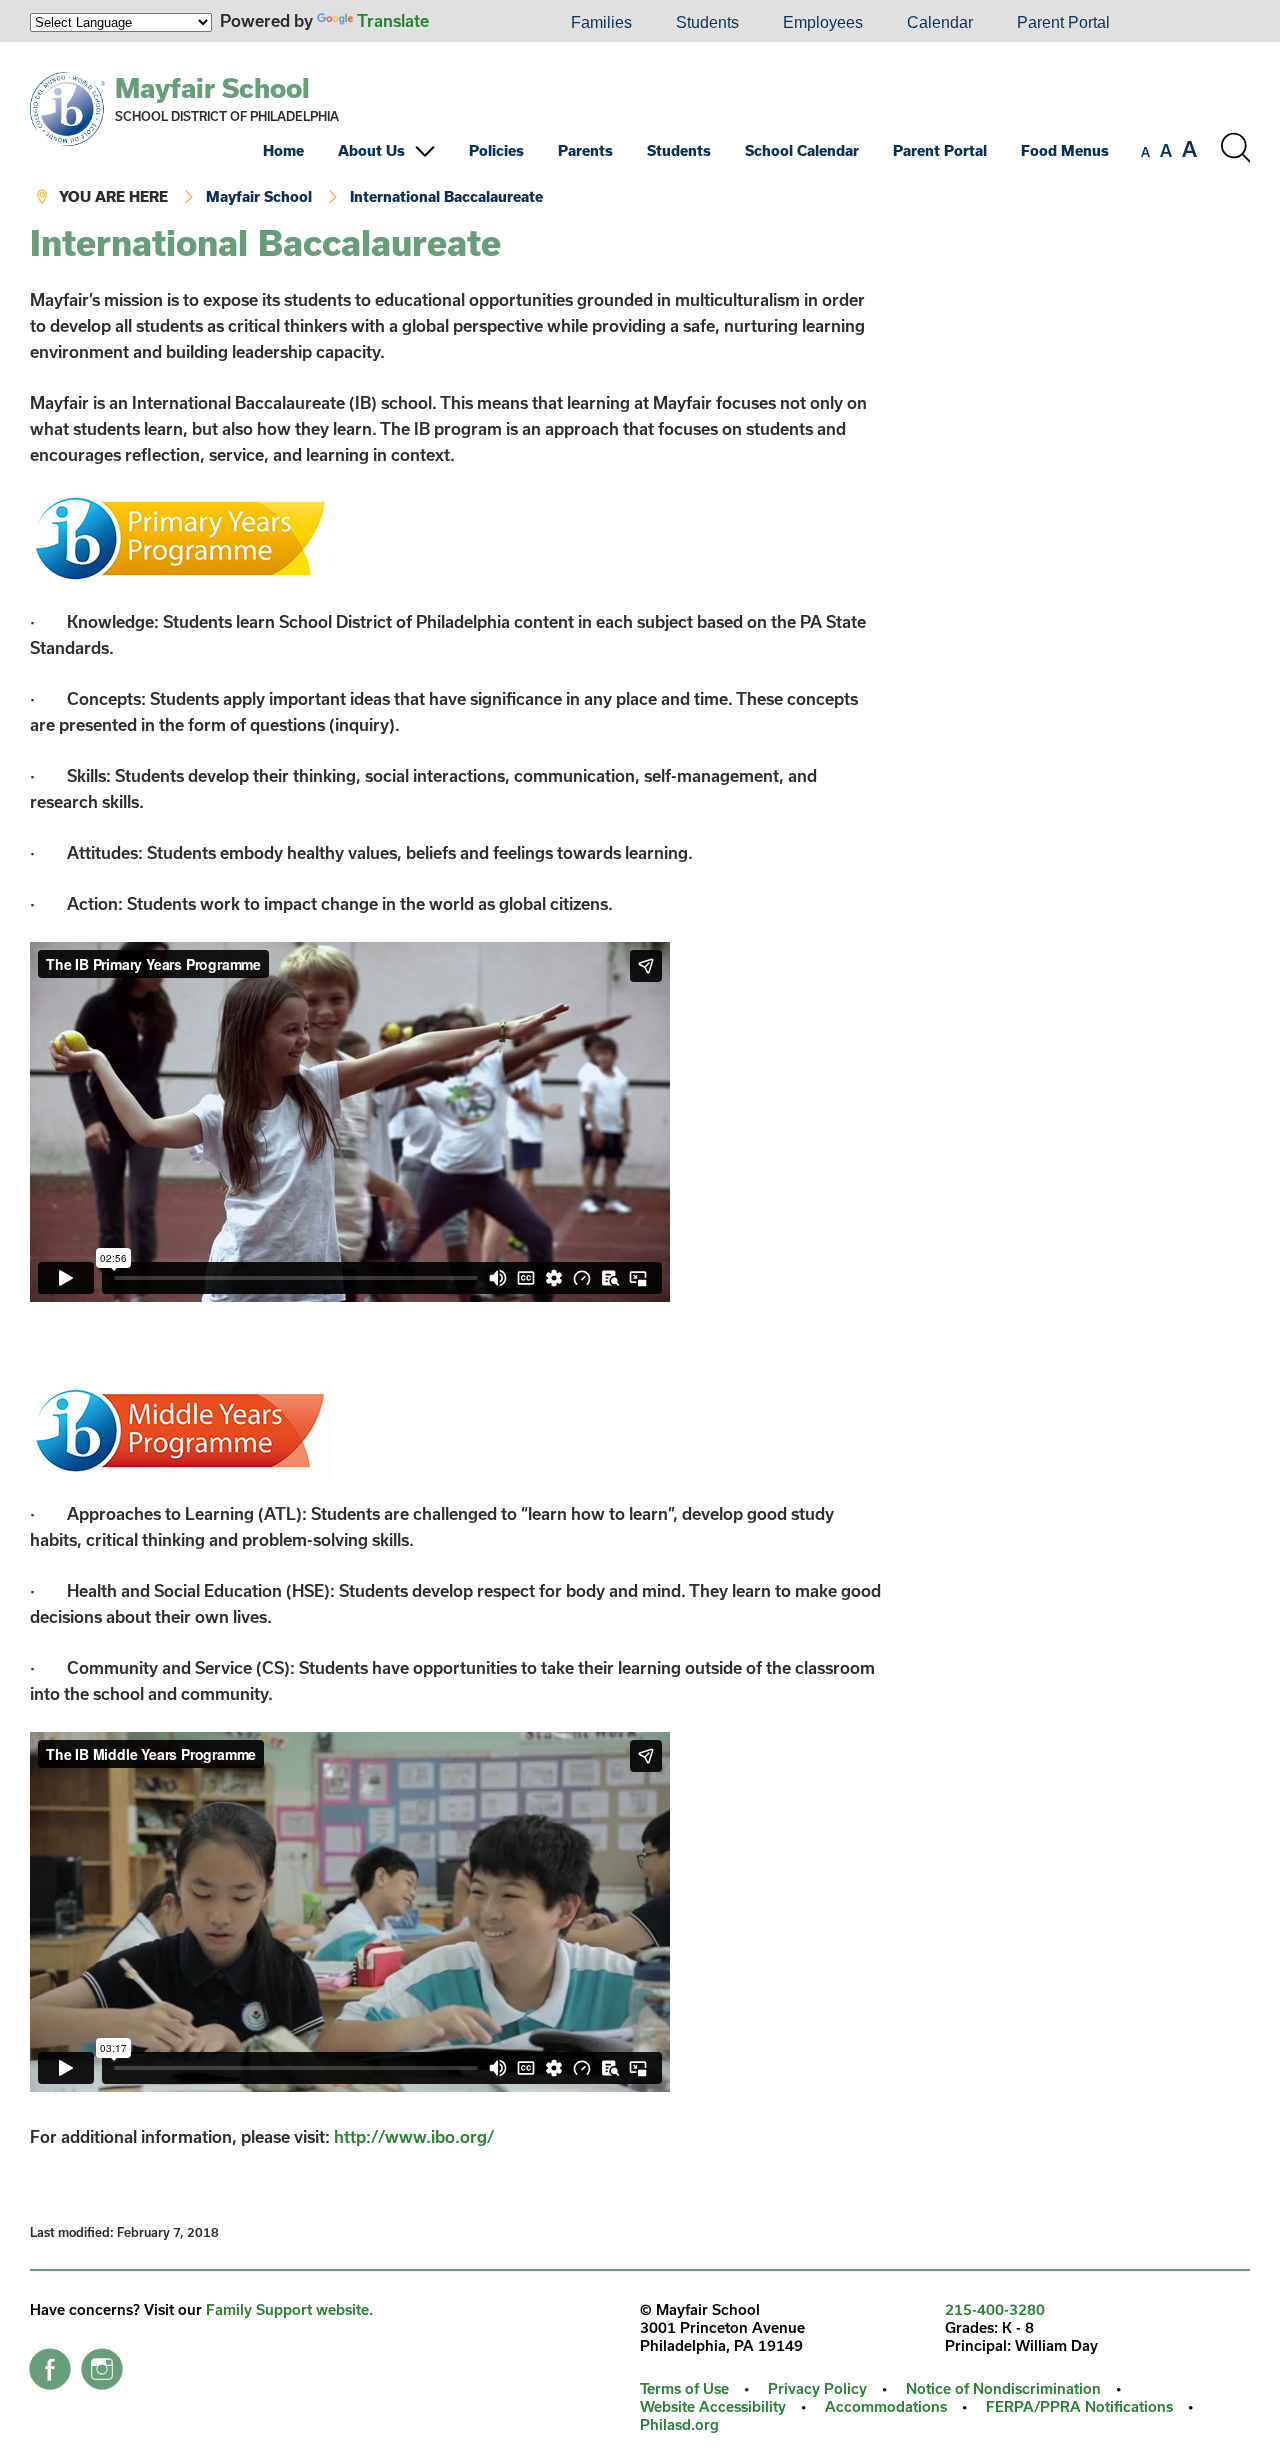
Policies (496, 150)
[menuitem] (481, 23)
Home (283, 150)
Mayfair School (212, 87)
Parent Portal (1063, 22)
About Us (371, 150)
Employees (823, 22)
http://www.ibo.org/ (414, 2136)
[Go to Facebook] (50, 2364)
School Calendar (802, 150)
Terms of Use (684, 2388)
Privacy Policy (817, 2388)
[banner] (640, 133)
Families (601, 22)
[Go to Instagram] (102, 2364)
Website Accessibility (713, 2406)
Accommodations (886, 2406)
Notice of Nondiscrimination (1003, 2388)
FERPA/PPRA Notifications (1079, 2406)
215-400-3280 (995, 2309)
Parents (585, 150)
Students (707, 22)
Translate (393, 20)
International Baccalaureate (446, 196)
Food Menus (1065, 150)
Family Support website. (289, 2309)
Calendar (940, 22)
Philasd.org (679, 2424)
